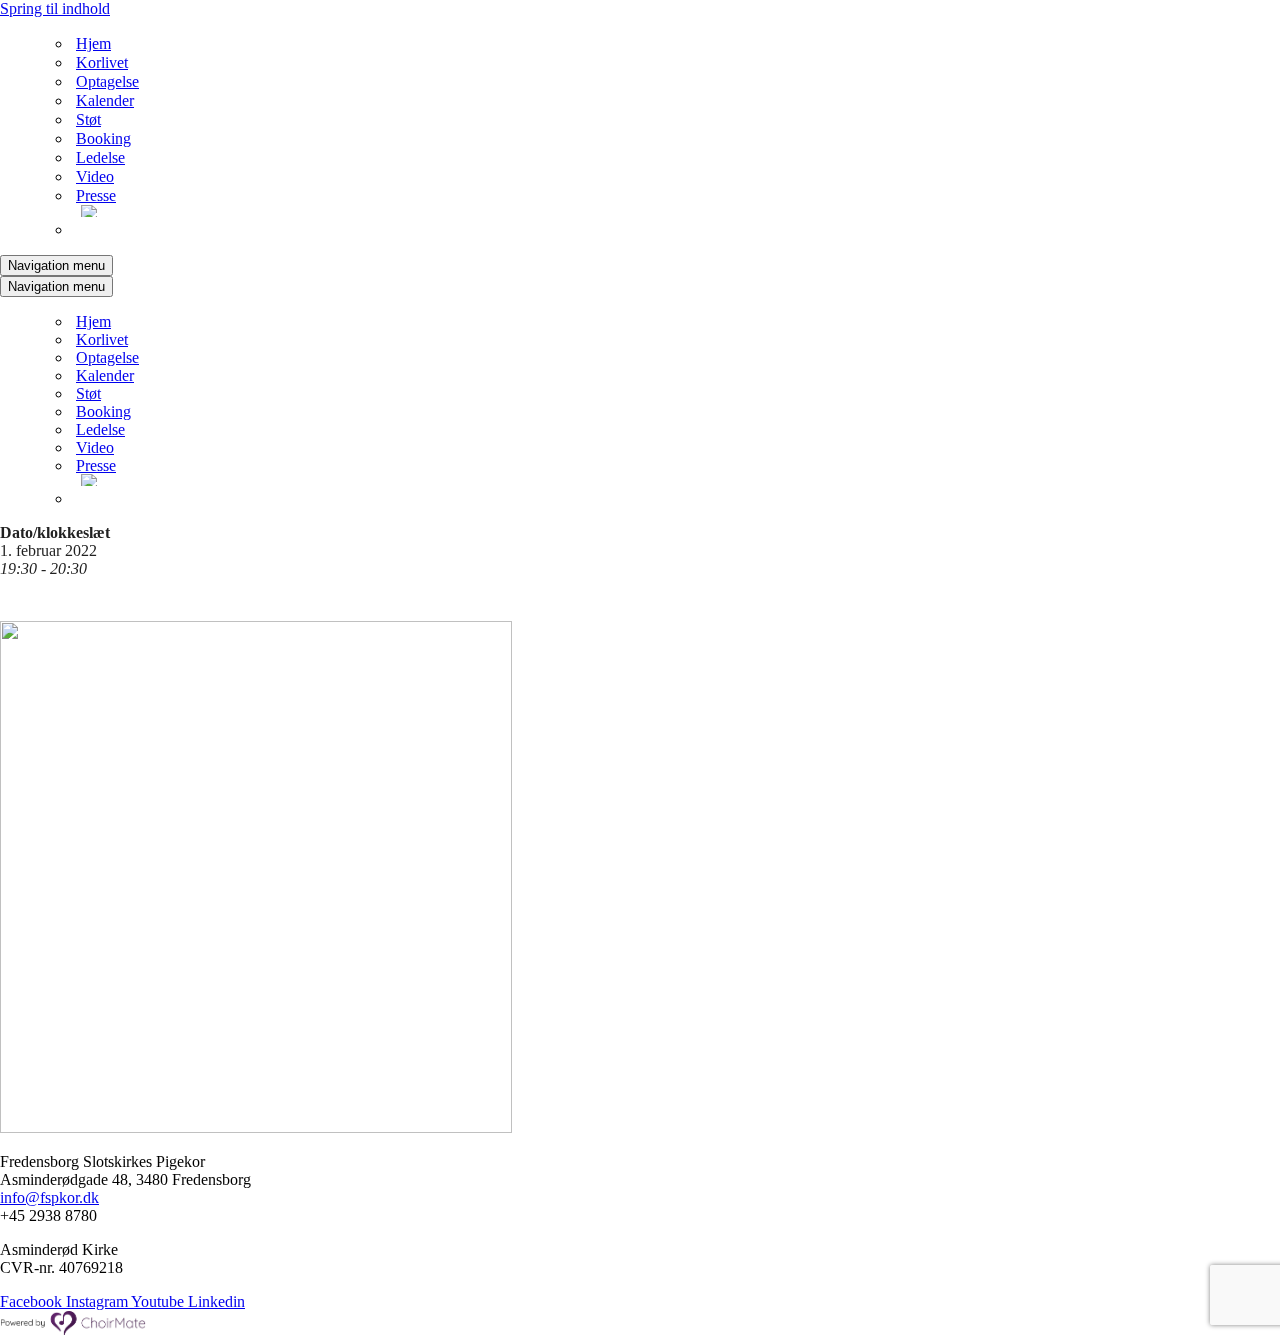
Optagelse (107, 81)
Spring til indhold (55, 8)
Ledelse (100, 157)
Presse (96, 195)
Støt (88, 119)
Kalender (105, 100)
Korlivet (102, 62)
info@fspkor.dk (49, 1197)
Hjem (93, 43)
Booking (103, 138)
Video (95, 176)
